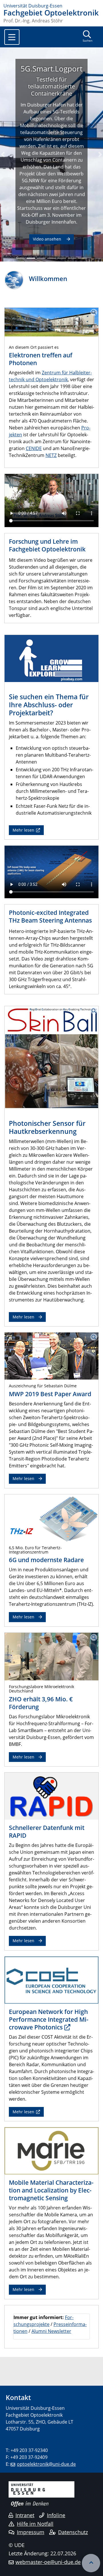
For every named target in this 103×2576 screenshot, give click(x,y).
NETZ (51, 455)
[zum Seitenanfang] (91, 2563)
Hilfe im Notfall (35, 2524)
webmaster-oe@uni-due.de (48, 2562)
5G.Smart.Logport (51, 69)
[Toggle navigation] (12, 37)
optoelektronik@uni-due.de (46, 2464)
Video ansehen (48, 239)
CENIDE (34, 448)
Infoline (56, 2515)
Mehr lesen (23, 830)
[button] (3, 154)
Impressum (31, 2532)
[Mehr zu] (51, 1517)
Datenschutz (73, 2532)
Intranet (25, 2515)
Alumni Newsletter (51, 2331)
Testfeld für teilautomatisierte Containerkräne (51, 86)
